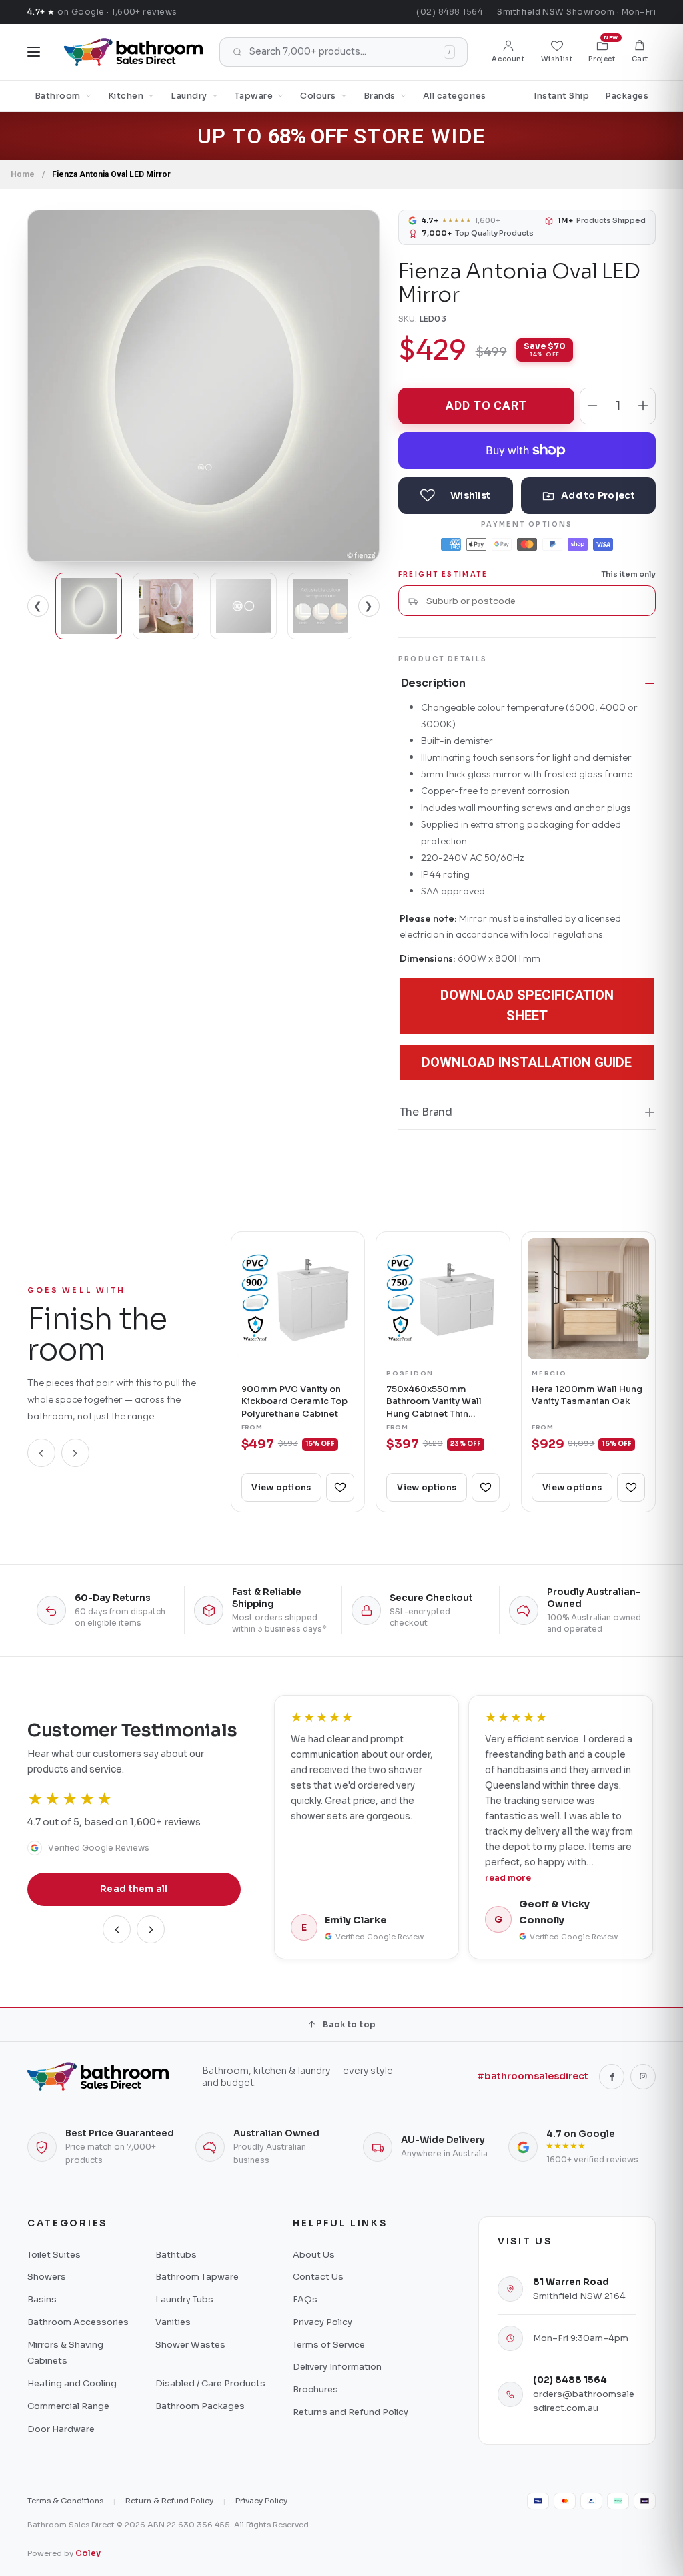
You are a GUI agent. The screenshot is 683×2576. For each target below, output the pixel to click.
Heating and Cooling (72, 2383)
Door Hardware (61, 2429)
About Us (314, 2255)
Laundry (189, 96)
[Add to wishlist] (456, 496)
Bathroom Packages (200, 2406)
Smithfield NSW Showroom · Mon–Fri (576, 12)
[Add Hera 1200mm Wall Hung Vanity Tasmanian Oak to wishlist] (631, 1487)
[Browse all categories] (34, 52)
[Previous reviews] (117, 1929)
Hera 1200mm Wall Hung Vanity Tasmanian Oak (587, 1395)
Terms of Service (329, 2345)
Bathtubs (176, 2255)
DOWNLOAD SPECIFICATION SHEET (527, 1005)
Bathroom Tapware (197, 2277)
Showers (47, 2277)
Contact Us (318, 2277)
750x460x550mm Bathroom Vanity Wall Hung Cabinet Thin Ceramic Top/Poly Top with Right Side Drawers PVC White (440, 1402)
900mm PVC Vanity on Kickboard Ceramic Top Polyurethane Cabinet (294, 1401)
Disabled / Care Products (210, 2383)
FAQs (305, 2299)
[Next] (75, 1453)
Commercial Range (68, 2406)
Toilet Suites (54, 2255)
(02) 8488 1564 (449, 12)
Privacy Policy (322, 2322)
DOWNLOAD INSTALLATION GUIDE (527, 1062)
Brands (380, 96)
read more (508, 1878)
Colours (318, 96)
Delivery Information (337, 2367)
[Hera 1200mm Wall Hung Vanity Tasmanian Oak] (588, 1299)
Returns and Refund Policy (351, 2412)
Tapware (254, 96)
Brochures (315, 2389)
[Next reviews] (151, 1929)
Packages (627, 96)
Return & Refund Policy (169, 2501)
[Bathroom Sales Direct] (133, 52)
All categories (455, 96)
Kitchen (126, 96)
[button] (640, 52)
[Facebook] (612, 2077)
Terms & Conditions (65, 2501)
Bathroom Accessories (78, 2322)
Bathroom (58, 96)
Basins (42, 2299)
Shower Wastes (190, 2345)
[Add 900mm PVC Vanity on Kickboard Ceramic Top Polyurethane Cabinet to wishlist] (340, 1487)
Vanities (173, 2322)
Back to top (349, 2024)
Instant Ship (561, 96)
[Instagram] (643, 2077)
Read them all (134, 1889)
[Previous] (41, 1453)
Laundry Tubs (184, 2299)
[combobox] (536, 601)
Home (23, 174)
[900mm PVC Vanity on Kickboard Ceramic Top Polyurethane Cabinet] (298, 1299)
